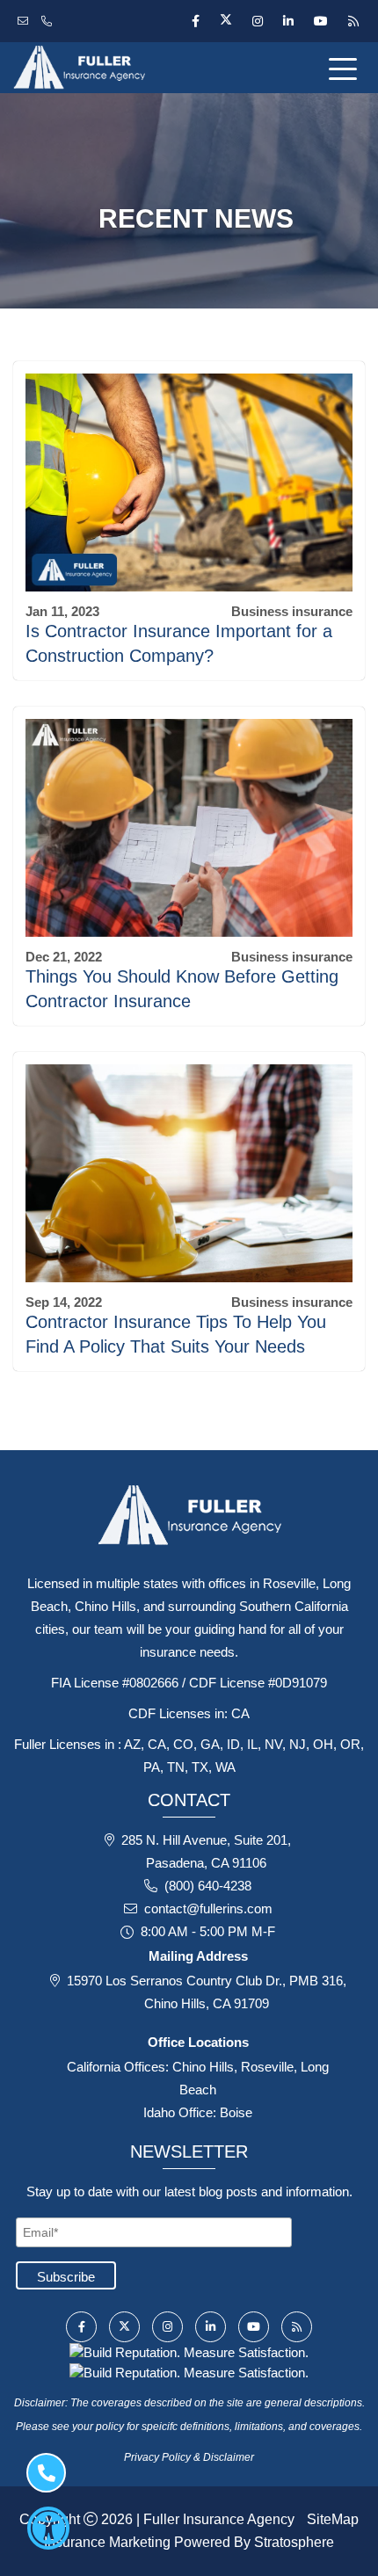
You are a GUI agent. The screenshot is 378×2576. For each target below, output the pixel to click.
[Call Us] (49, 21)
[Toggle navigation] (346, 68)
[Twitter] (225, 21)
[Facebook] (195, 21)
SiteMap (333, 2519)
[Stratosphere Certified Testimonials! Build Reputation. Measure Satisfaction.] (189, 2351)
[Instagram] (257, 21)
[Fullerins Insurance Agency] (126, 68)
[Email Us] (25, 21)
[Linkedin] (288, 21)
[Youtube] (320, 21)
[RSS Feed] (351, 21)
